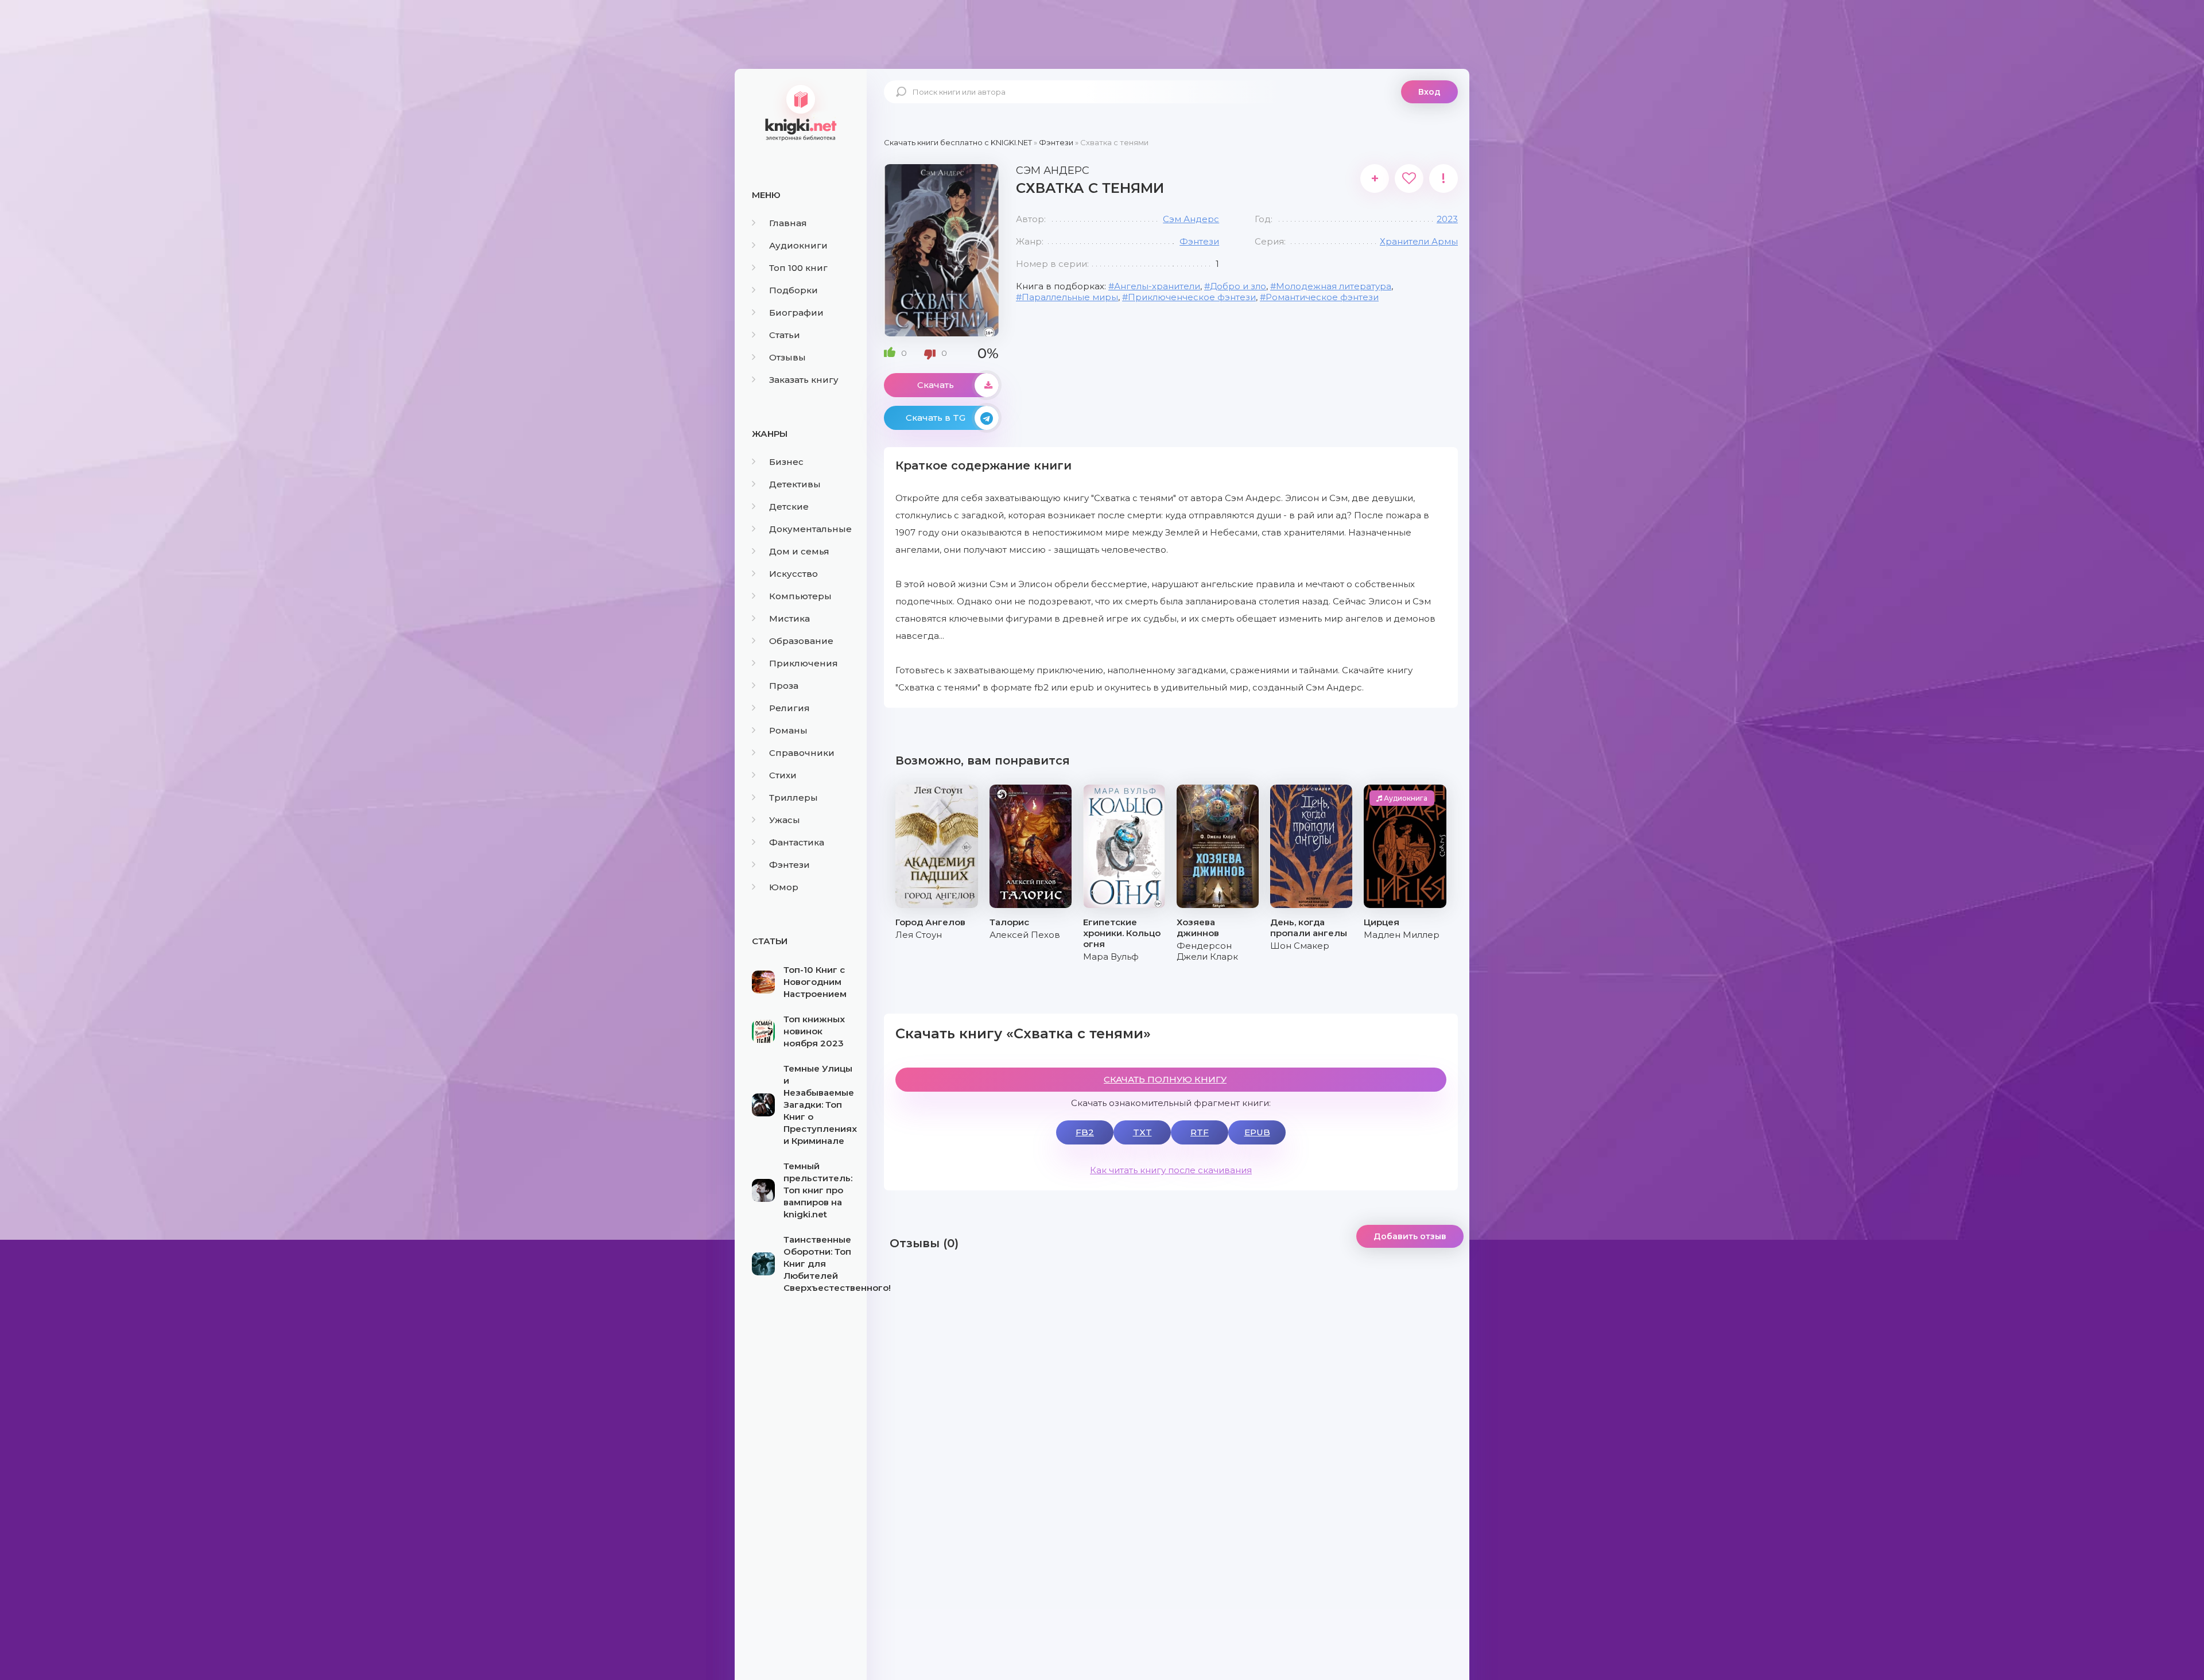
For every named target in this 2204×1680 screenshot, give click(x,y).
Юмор (784, 887)
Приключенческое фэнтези (1192, 297)
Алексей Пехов (1025, 935)
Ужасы (785, 820)
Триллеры (793, 798)
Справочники (802, 753)
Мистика (789, 618)
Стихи (783, 775)
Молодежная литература (1334, 286)
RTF (1200, 1132)
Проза (784, 686)
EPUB (1257, 1132)
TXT (1142, 1132)
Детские (789, 507)
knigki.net (801, 112)
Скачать (936, 385)
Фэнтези (789, 865)
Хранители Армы (1419, 241)
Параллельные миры (1070, 297)
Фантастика (797, 842)
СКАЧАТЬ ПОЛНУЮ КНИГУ (1165, 1079)
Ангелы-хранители (1157, 286)
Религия (789, 708)
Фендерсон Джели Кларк (1207, 951)
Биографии (796, 313)
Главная (788, 223)
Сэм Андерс (1191, 219)
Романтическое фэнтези (1322, 297)
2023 (1447, 219)
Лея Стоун (919, 935)
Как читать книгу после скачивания (1171, 1170)
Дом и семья (799, 551)
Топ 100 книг (798, 268)
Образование (801, 641)
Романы (788, 730)
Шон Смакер (1300, 946)
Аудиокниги (798, 245)
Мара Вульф (1111, 957)
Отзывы (787, 357)
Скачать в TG (936, 418)
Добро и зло (1238, 286)
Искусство (793, 574)
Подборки (793, 290)
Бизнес (786, 462)
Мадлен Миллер (1402, 935)
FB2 (1085, 1132)
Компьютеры (800, 596)
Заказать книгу (804, 380)
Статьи (785, 335)
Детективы (795, 484)
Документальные (810, 529)
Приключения (804, 663)
